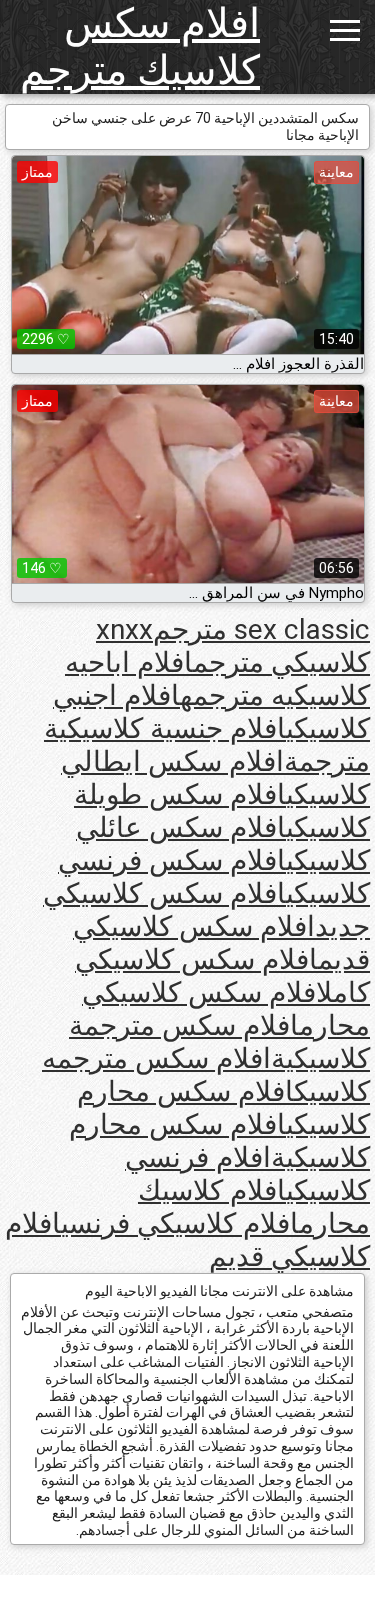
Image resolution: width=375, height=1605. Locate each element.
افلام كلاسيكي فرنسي (180, 1223)
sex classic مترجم (261, 629)
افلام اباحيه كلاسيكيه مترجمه (217, 679)
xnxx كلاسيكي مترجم (233, 646)
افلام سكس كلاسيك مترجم (140, 47)
